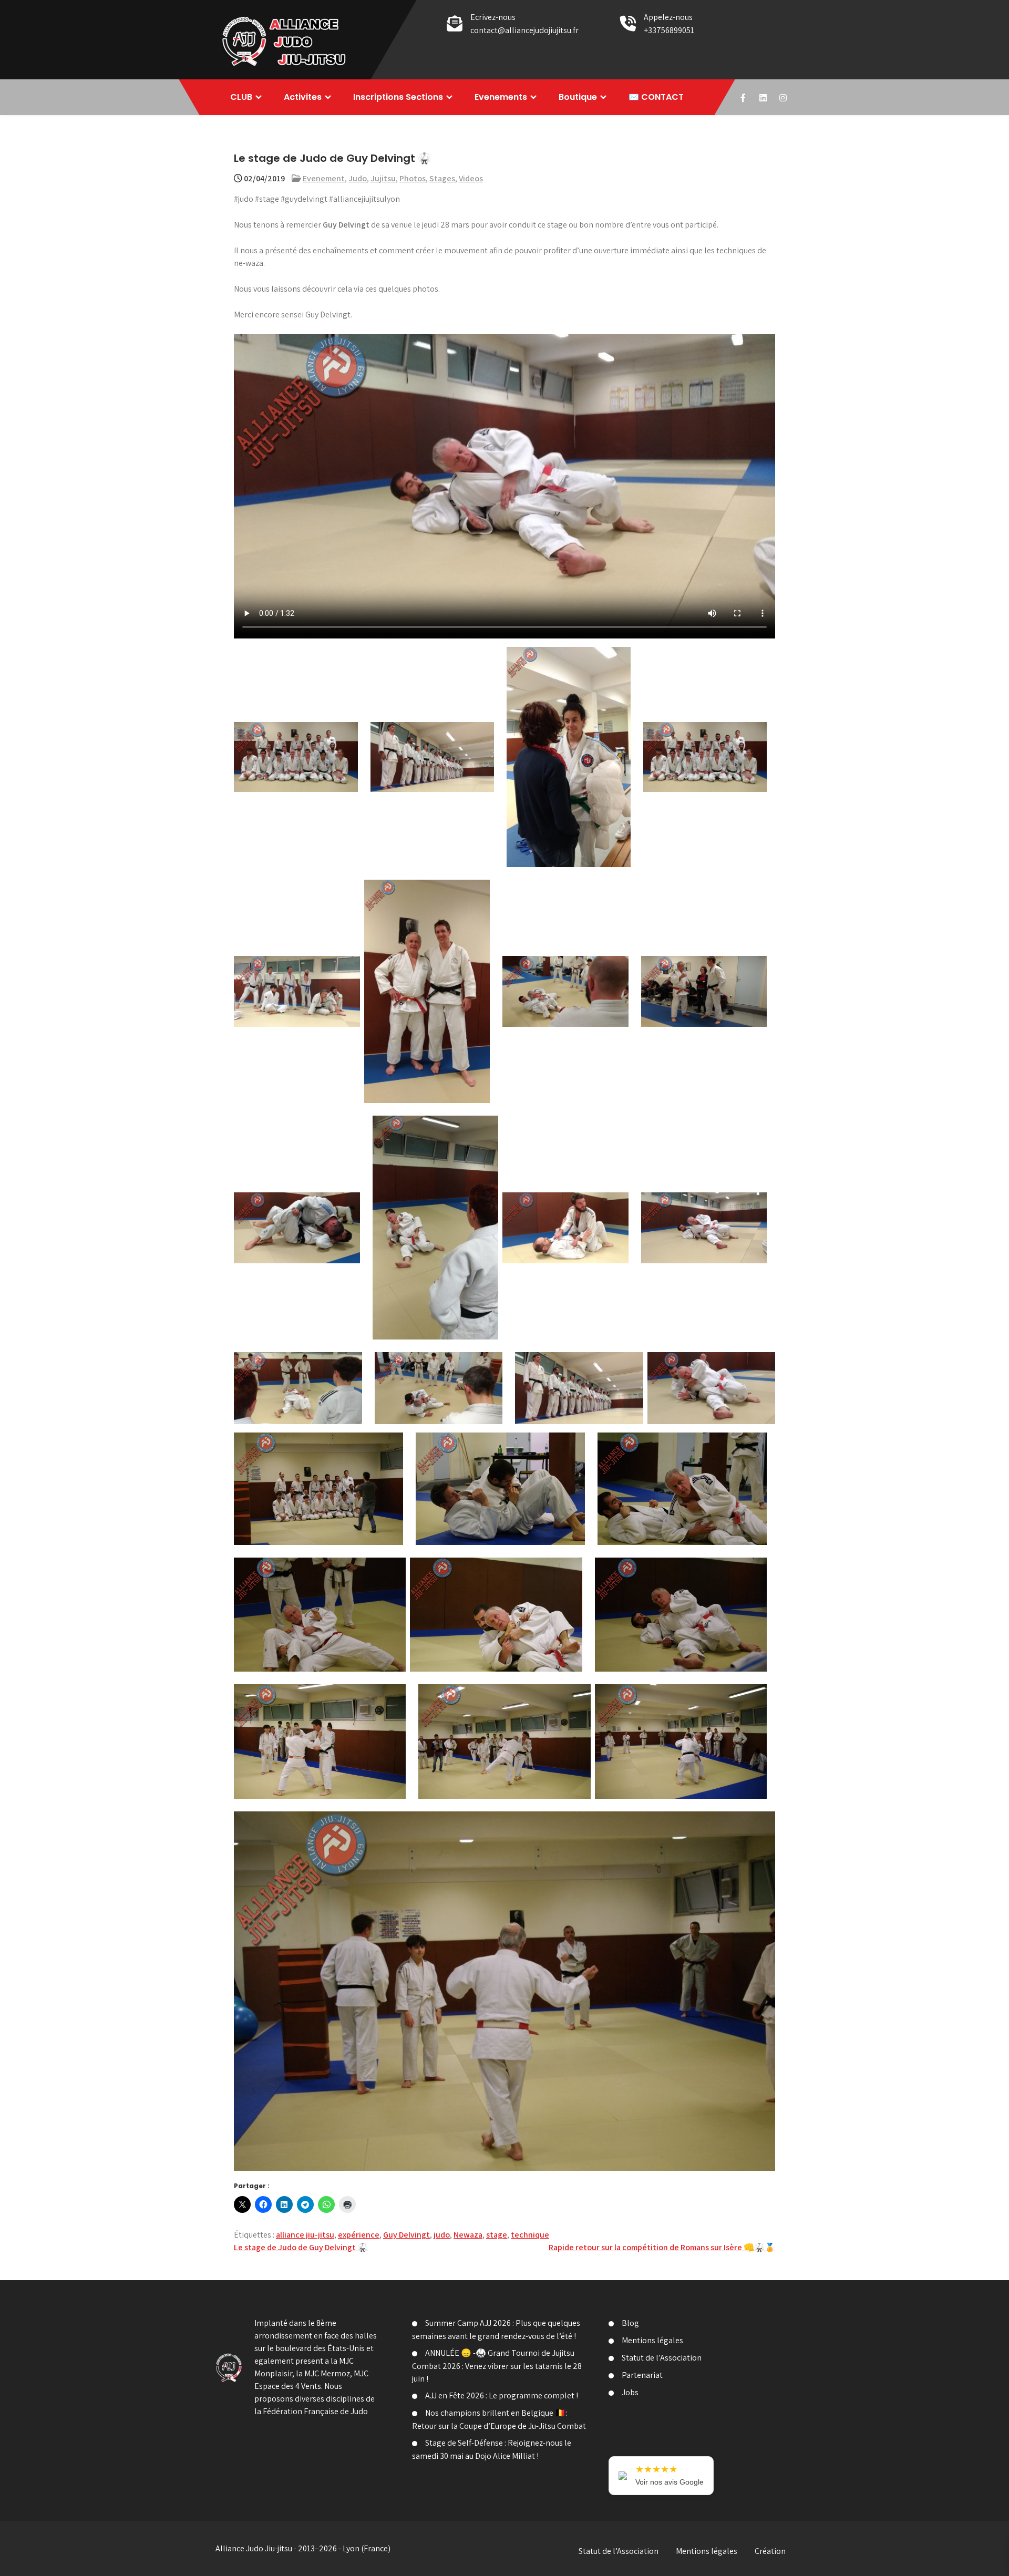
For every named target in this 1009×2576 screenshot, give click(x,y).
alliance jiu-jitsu (305, 2235)
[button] (296, 757)
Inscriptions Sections (398, 97)
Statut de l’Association (662, 2358)
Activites (303, 97)
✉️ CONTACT (656, 97)
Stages (442, 178)
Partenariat (642, 2375)
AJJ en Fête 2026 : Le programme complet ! (502, 2395)
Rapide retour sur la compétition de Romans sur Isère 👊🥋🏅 (662, 2247)
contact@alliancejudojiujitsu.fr (524, 30)
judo (442, 2235)
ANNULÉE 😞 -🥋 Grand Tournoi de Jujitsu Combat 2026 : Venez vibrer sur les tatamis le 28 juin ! (497, 2366)
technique (530, 2235)
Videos (471, 178)
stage (497, 2235)
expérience (359, 2235)
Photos (413, 178)
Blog (630, 2323)
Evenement (324, 178)
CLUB (241, 97)
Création (770, 2551)
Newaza (468, 2235)
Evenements (501, 97)
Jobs (630, 2392)
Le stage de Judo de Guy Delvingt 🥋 (301, 2247)
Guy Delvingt (406, 2235)
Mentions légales (652, 2340)
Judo (358, 178)
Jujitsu (383, 178)
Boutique (578, 97)
